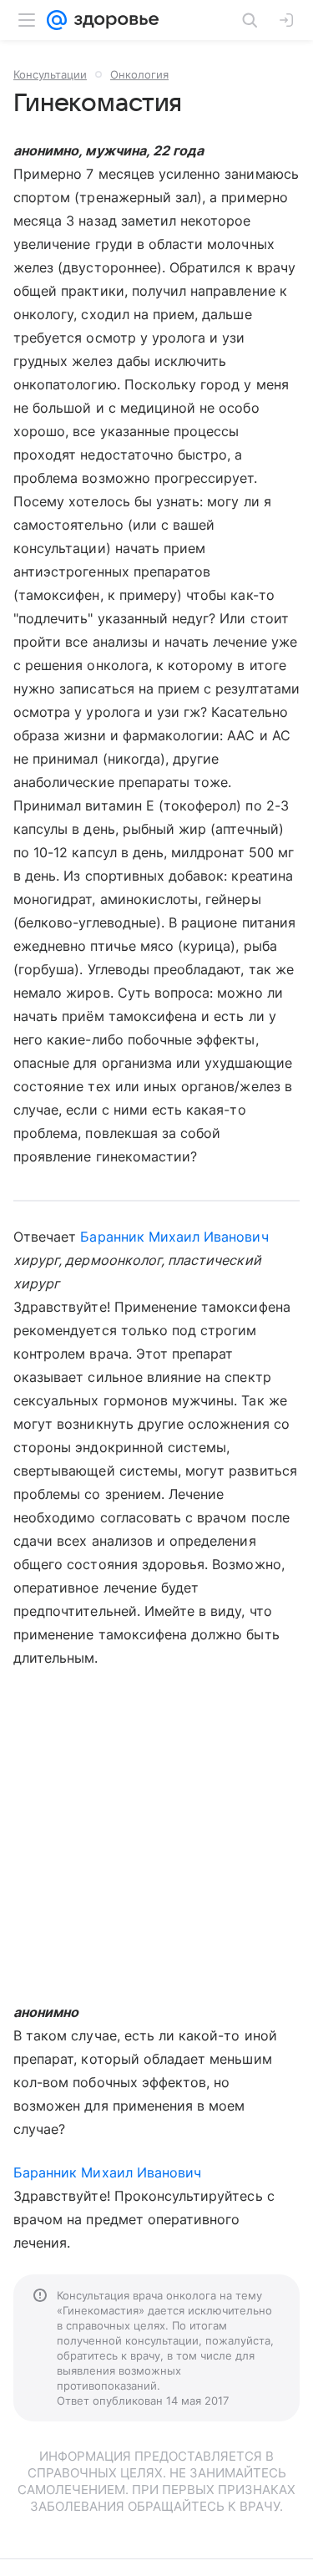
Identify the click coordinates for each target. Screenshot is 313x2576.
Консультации (50, 74)
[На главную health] (113, 20)
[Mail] (57, 20)
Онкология (139, 74)
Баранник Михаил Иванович (174, 1237)
